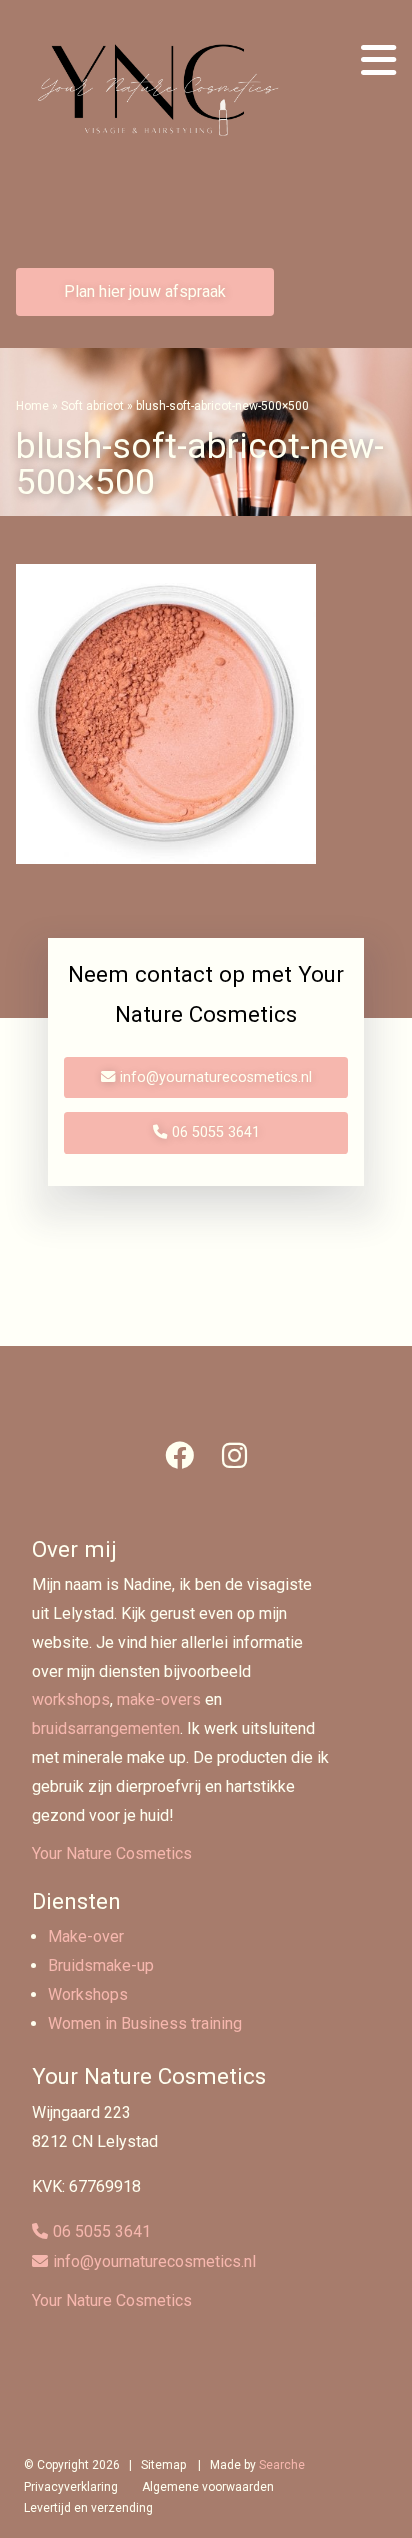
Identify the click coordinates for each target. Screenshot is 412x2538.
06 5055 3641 (216, 1132)
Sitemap (163, 2465)
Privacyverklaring (71, 2487)
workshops (71, 1699)
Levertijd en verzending (88, 2508)
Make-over (86, 1936)
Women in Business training (145, 2023)
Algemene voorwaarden (208, 2487)
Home (32, 406)
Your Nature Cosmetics (112, 1853)
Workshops (88, 1994)
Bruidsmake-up (101, 1965)
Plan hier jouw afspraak (145, 291)
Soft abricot (92, 406)
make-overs (159, 1699)
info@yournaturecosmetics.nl (216, 1077)
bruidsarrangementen (106, 1728)
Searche (282, 2465)
